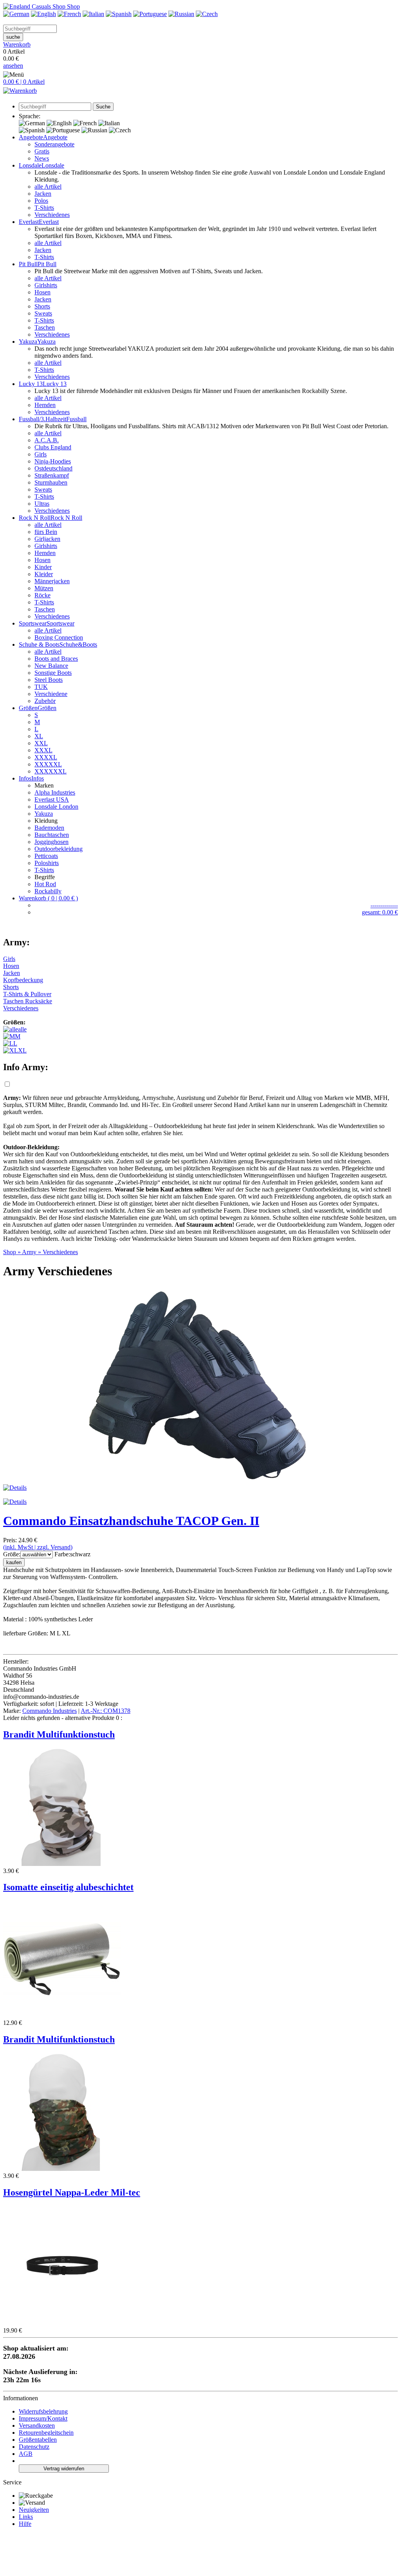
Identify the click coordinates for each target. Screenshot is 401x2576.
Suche (103, 107)
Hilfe (25, 2524)
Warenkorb (17, 44)
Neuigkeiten (34, 2510)
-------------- (384, 905)
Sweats (43, 313)
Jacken (43, 194)
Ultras (42, 504)
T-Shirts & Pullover (27, 994)
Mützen (44, 588)
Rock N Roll (66, 518)
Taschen (45, 327)
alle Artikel (48, 187)
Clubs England (53, 447)
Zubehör (45, 701)
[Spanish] (119, 14)
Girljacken (47, 539)
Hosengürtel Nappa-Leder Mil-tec (72, 2192)
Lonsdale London (56, 807)
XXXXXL (48, 764)
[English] (43, 14)
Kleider (44, 574)
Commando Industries (50, 1711)
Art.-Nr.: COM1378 (106, 1711)
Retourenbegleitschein (46, 2433)
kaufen (14, 1562)
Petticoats (46, 856)
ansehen (13, 66)
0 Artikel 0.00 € (17, 55)
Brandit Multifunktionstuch (59, 1734)
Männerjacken (52, 581)
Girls (41, 454)
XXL (41, 743)
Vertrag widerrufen (64, 2469)
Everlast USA (52, 799)
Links (26, 2517)
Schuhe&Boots (78, 644)
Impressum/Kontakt (43, 2418)
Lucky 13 (55, 384)
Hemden (45, 405)
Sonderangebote (54, 144)
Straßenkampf (52, 475)
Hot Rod (45, 884)
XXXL (43, 750)
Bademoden (49, 828)
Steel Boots (49, 680)
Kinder (43, 567)
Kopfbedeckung (23, 980)
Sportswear (61, 623)
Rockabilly (48, 891)
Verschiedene (51, 694)
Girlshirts (46, 285)
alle (22, 1029)
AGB (26, 2454)
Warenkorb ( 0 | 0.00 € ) (48, 898)
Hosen (42, 292)
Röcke (42, 595)
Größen (47, 708)
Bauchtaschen (52, 835)
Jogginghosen (51, 842)
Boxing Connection (59, 637)
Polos (41, 201)
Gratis (42, 151)
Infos (38, 778)
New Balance (51, 666)
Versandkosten (37, 2425)
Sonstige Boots (53, 673)
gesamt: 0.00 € (380, 912)
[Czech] (207, 14)
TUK (41, 687)
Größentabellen (38, 2440)
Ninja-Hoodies (53, 461)
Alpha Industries (55, 792)
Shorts (42, 306)
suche (13, 37)
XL (39, 736)
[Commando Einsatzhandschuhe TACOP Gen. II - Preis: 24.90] (200, 1481)
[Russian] (181, 14)
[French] (69, 14)
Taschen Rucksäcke (28, 1001)
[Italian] (93, 14)
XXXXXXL (51, 771)
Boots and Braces (56, 659)
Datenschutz (34, 2447)
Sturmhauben (51, 482)
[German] (16, 14)
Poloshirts (47, 863)
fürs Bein (46, 532)
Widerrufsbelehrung (43, 2411)
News (42, 158)
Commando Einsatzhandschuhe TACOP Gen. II (131, 1521)
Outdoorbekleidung (59, 849)
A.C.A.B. (47, 440)
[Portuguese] (150, 14)
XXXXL (46, 757)
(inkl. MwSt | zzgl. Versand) (38, 1547)
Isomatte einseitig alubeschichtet (68, 1887)
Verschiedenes (52, 215)
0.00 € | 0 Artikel (24, 82)
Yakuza (44, 814)
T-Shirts (44, 208)
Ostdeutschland (53, 468)
